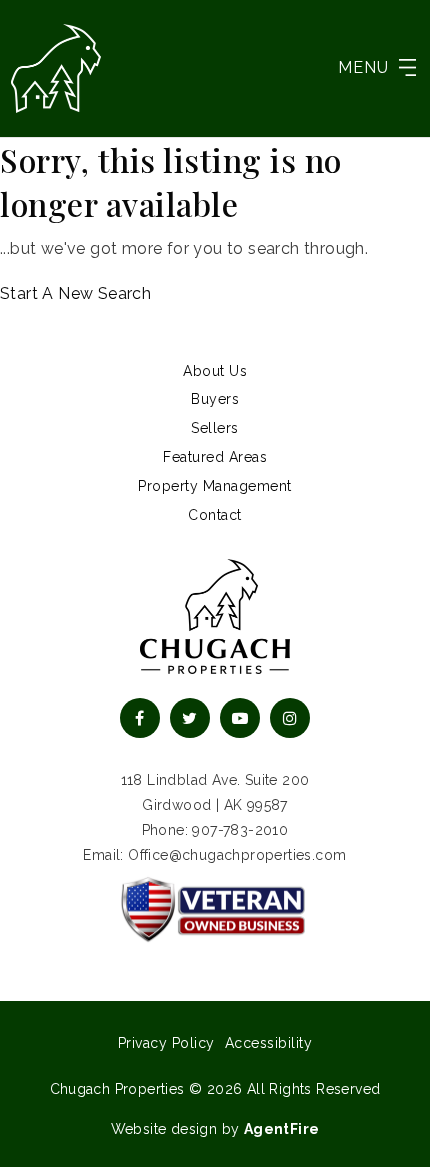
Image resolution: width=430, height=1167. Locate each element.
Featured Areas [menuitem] (215, 457)
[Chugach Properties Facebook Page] (140, 718)
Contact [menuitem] (215, 515)
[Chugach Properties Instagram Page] (290, 718)
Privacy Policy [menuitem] (166, 1043)
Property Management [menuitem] (215, 486)
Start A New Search (75, 293)
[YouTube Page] (240, 718)
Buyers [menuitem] (215, 399)
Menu (363, 67)
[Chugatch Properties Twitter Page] (190, 718)
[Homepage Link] (56, 66)
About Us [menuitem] (215, 371)
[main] (215, 223)
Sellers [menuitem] (215, 428)
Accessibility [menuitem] (269, 1043)
